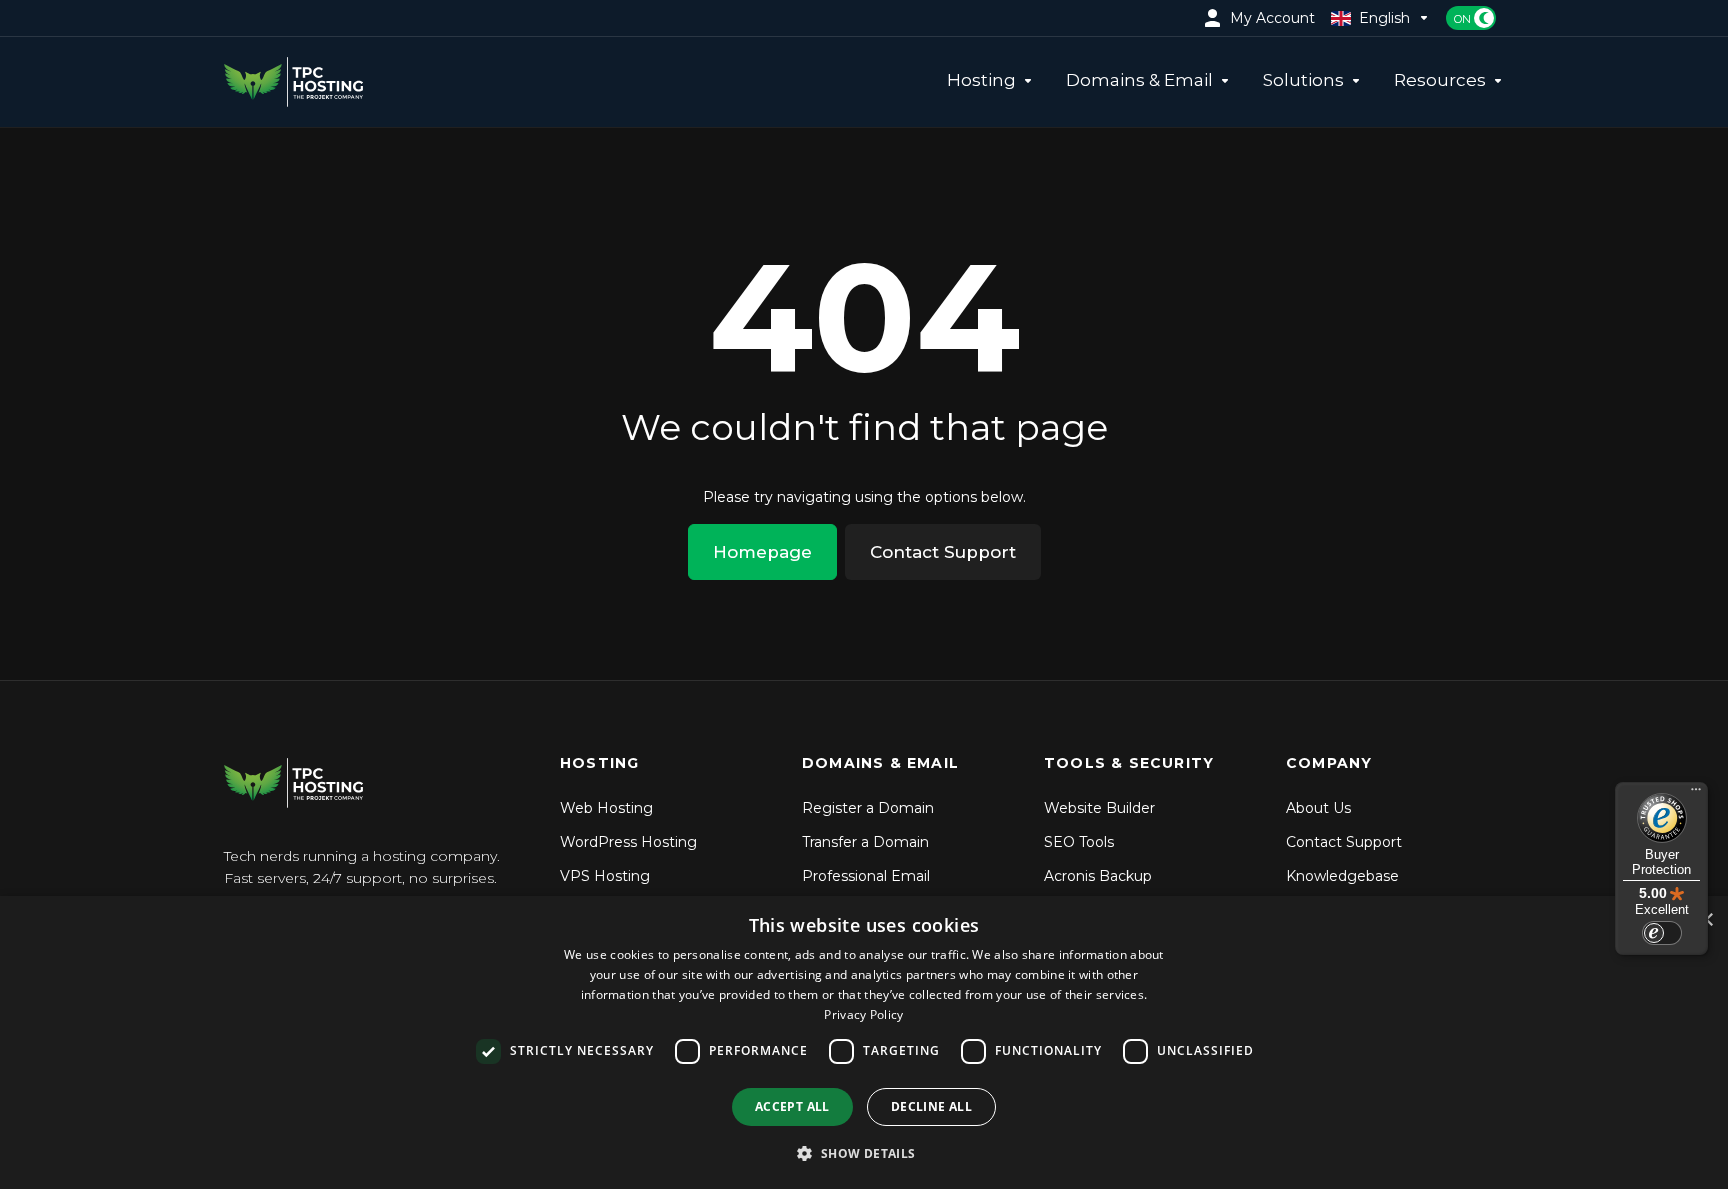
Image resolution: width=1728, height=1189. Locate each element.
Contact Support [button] (943, 552)
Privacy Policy (863, 1014)
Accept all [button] (792, 1106)
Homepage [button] (762, 552)
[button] (863, 1153)
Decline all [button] (931, 1106)
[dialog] (864, 1042)
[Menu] (1696, 794)
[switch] (1662, 933)
